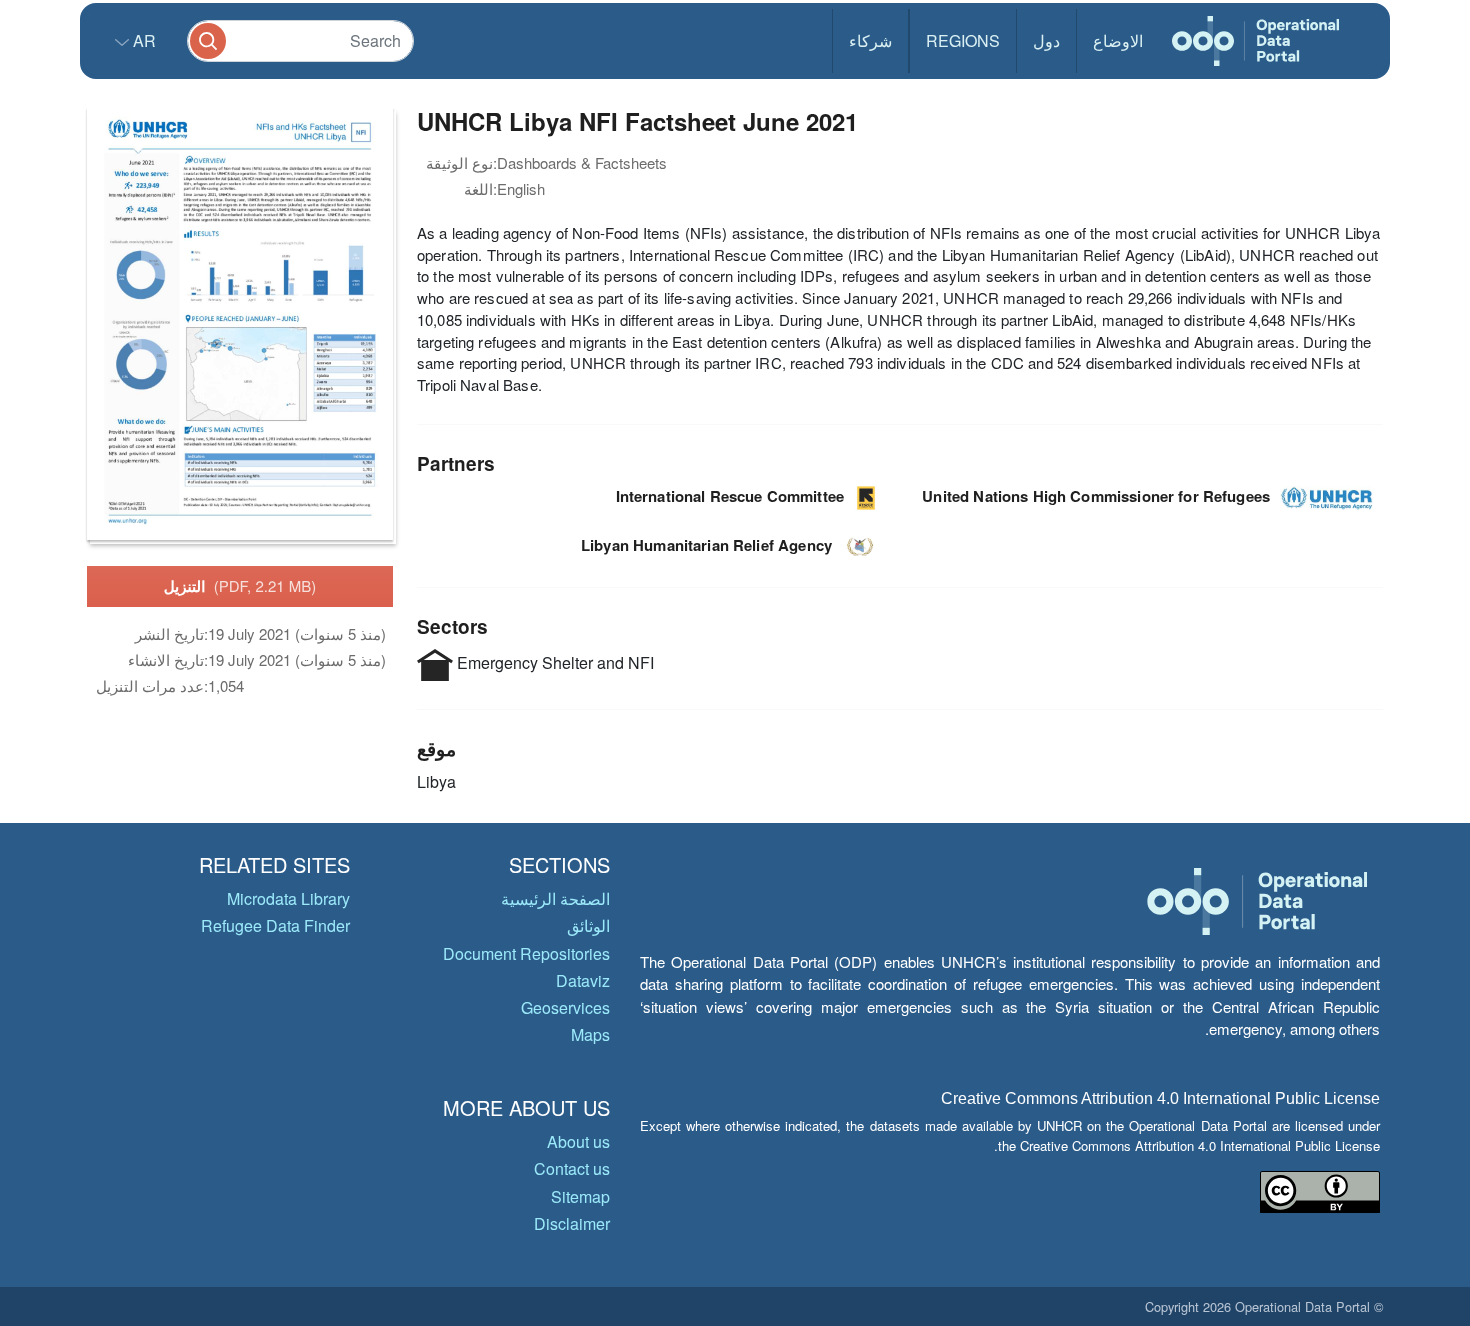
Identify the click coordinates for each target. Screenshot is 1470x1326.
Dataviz (583, 980)
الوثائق (588, 925)
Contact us (572, 1168)
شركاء (870, 40)
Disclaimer (572, 1223)
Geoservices (565, 1007)
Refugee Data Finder (275, 925)
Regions (963, 40)
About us (578, 1141)
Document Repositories (526, 953)
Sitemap (580, 1196)
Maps (590, 1034)
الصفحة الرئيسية (555, 898)
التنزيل (240, 586)
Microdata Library (288, 898)
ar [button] (142, 40)
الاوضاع (1118, 40)
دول (1046, 40)
